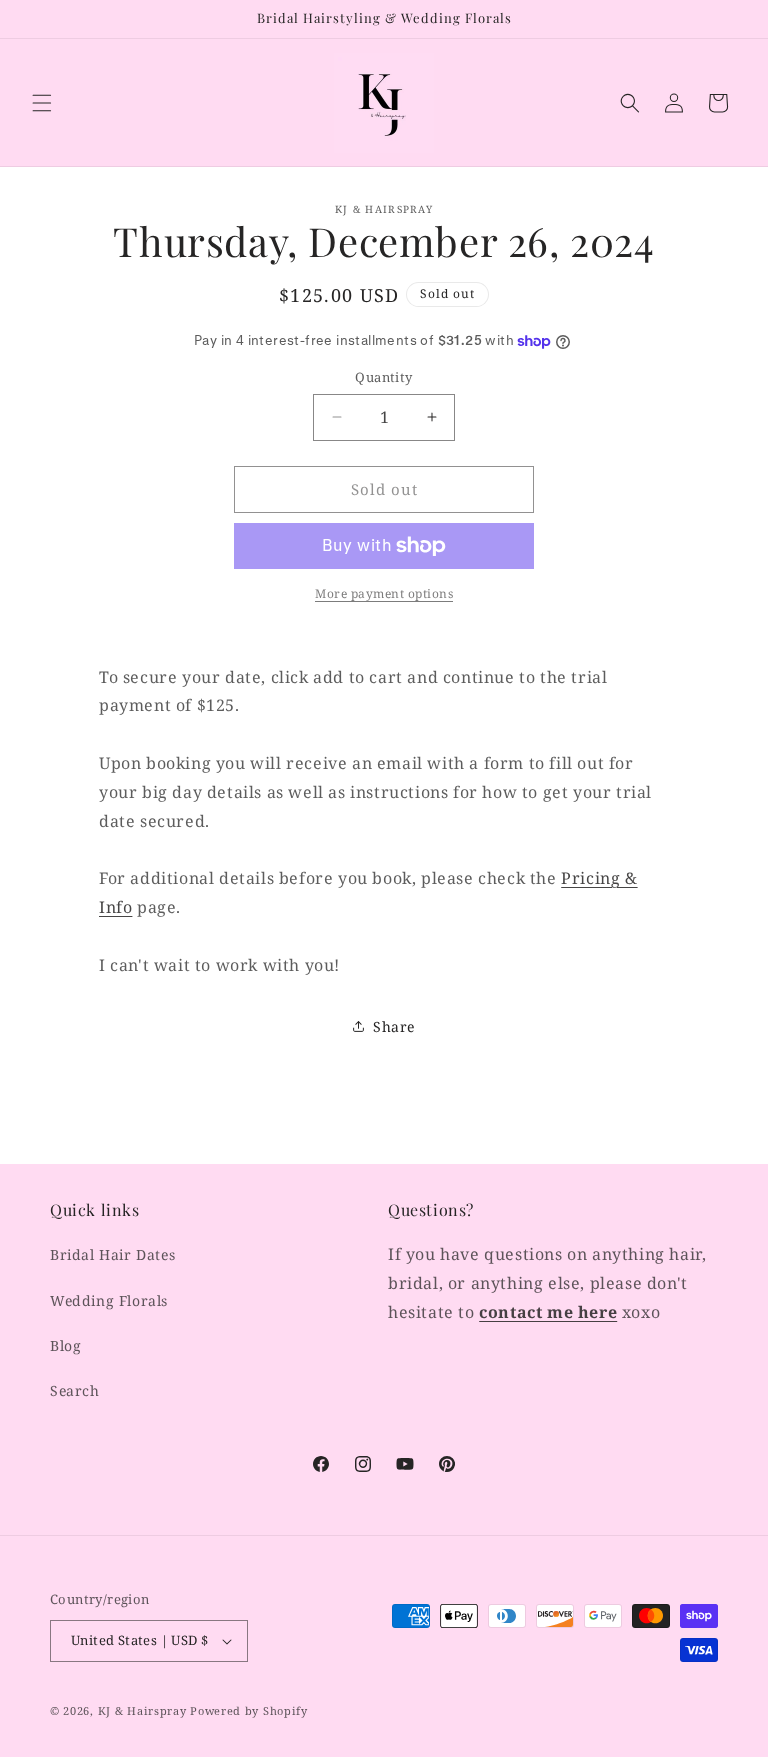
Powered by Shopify (249, 1710)
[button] (42, 103)
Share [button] (394, 1026)
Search (75, 1390)
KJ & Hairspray (142, 1710)
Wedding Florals (109, 1300)
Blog (65, 1345)
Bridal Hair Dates (112, 1254)
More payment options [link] (384, 593)
